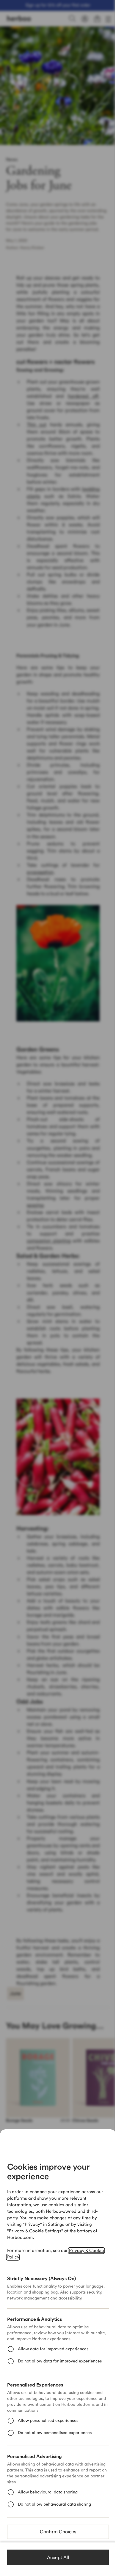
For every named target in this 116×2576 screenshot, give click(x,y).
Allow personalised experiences (48, 2421)
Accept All (58, 2558)
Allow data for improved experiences (53, 2349)
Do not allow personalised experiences (55, 2433)
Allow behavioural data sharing (48, 2492)
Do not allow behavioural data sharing (54, 2504)
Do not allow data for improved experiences (60, 2361)
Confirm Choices (58, 2532)
